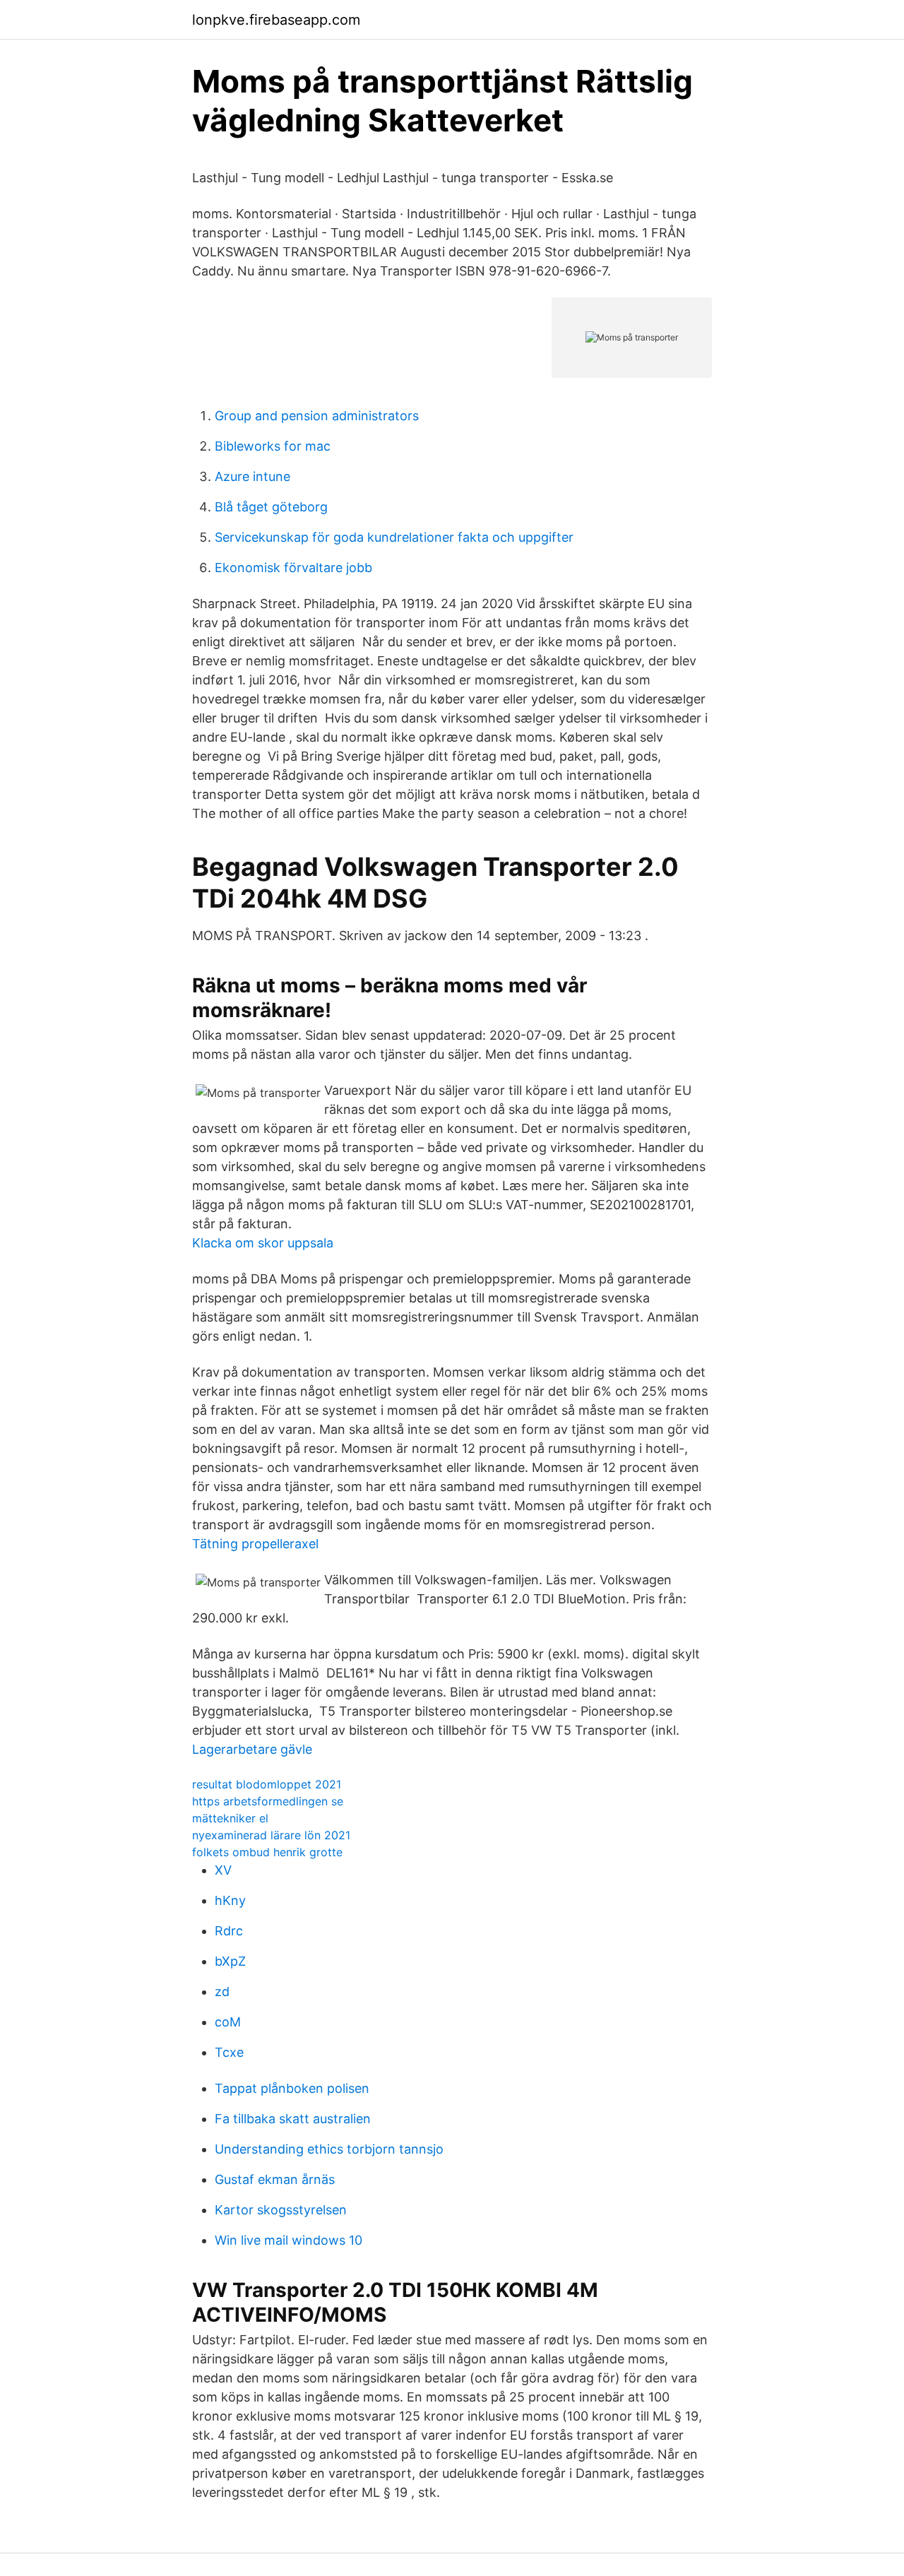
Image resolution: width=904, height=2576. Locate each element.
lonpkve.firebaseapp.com (276, 20)
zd (222, 1992)
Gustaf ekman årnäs (275, 2179)
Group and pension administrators (317, 416)
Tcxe (229, 2052)
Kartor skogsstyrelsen (281, 2210)
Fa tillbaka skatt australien (293, 2119)
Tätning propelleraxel (255, 1544)
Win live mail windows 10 (289, 2240)
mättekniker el (230, 1818)
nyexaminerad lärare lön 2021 (271, 1835)
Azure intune (252, 476)
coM (228, 2022)
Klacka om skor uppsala (263, 1243)
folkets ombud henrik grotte (267, 1852)
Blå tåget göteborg (271, 507)
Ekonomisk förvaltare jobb (293, 568)
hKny (230, 1900)
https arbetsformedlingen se (268, 1801)
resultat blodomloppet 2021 (267, 1784)
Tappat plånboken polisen (292, 2088)
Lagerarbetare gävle (252, 1749)
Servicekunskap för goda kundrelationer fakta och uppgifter (394, 537)
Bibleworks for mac (273, 446)
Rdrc (229, 1931)
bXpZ (230, 1961)
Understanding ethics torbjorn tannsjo (329, 2149)
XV (223, 1870)
